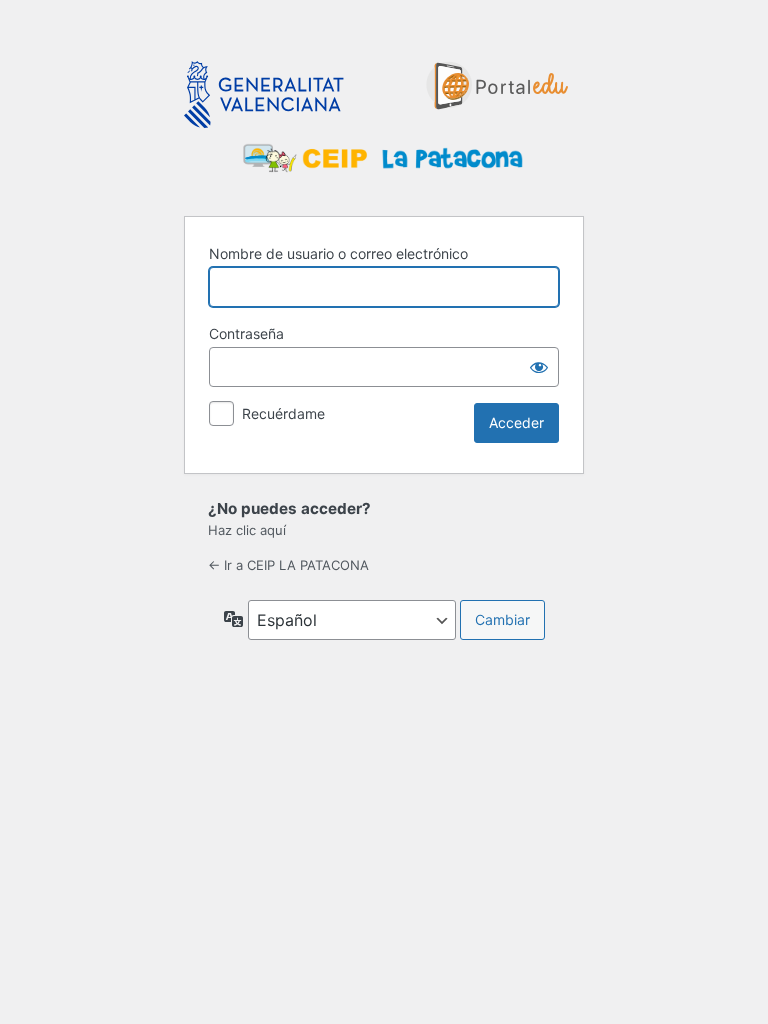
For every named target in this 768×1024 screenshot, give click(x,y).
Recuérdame (283, 413)
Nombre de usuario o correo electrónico (338, 253)
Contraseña (246, 333)
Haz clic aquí (247, 530)
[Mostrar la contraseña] (539, 367)
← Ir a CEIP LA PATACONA (288, 565)
